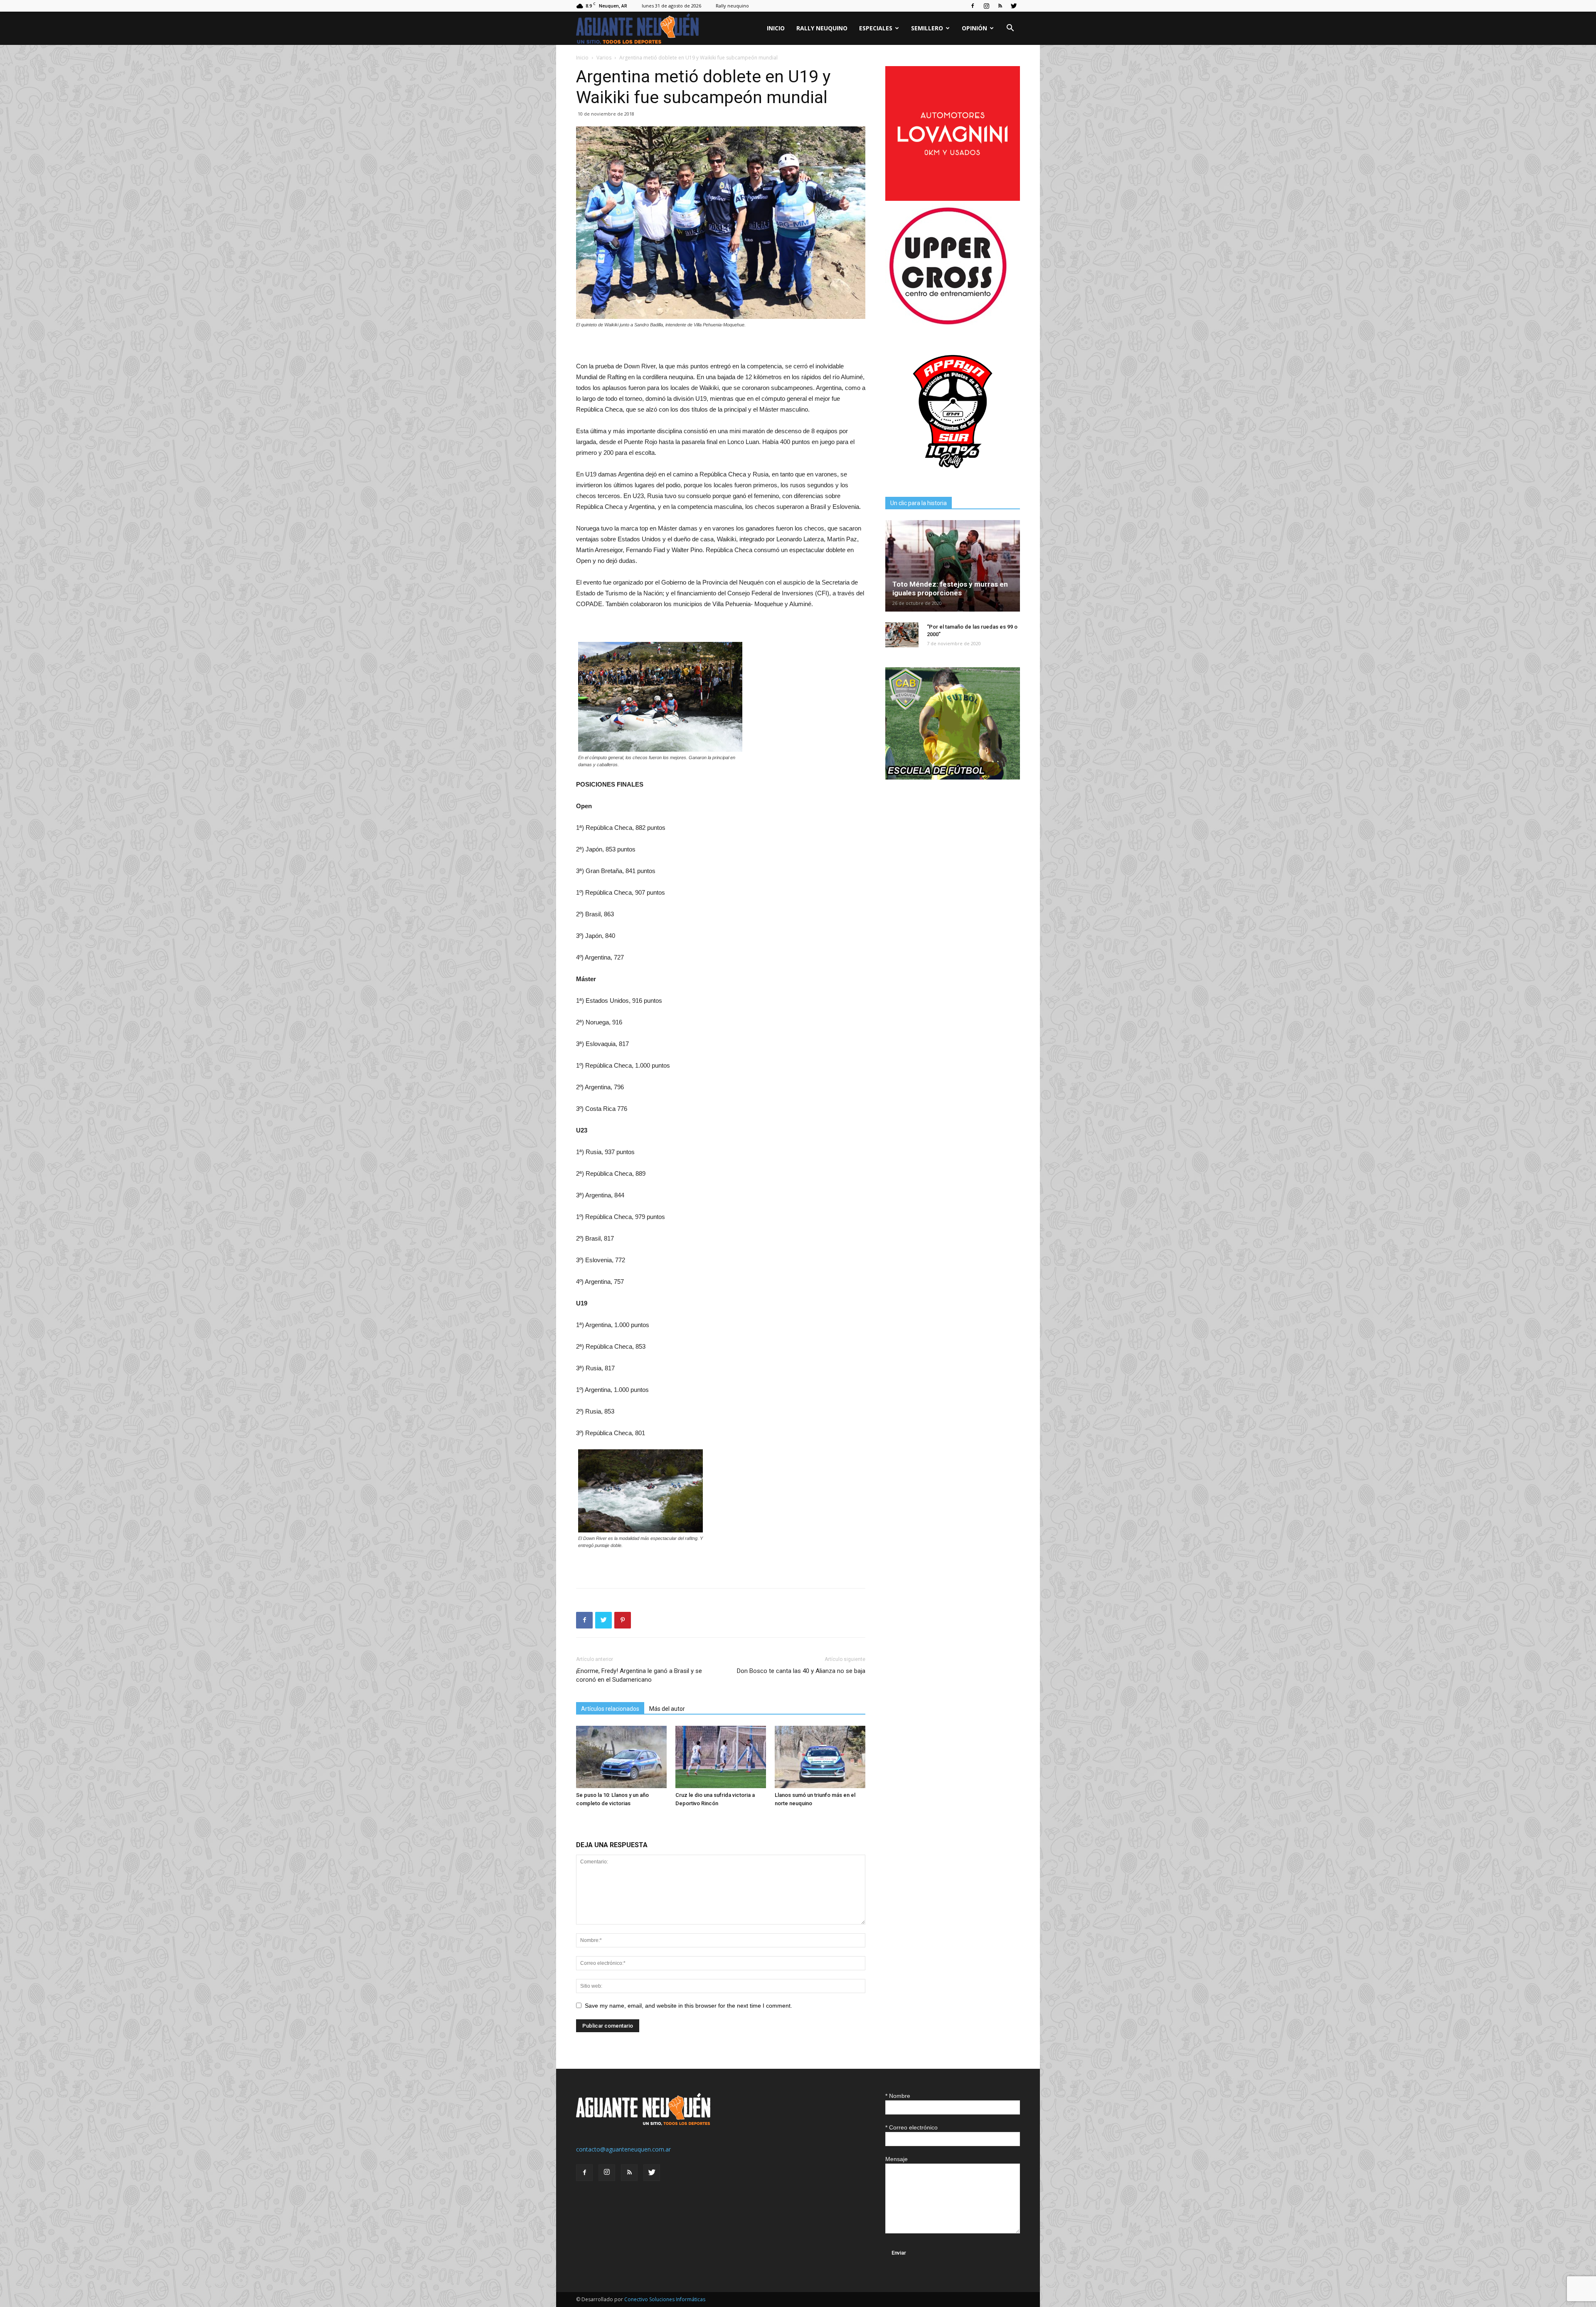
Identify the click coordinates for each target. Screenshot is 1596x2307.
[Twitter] (1014, 6)
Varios (604, 58)
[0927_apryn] (953, 477)
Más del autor (667, 1709)
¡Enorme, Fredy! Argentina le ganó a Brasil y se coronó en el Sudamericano (639, 1675)
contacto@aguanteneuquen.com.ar (623, 2149)
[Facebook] (973, 6)
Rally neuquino (732, 6)
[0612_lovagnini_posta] (953, 199)
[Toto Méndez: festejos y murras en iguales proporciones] (953, 566)
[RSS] (1000, 6)
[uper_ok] (948, 324)
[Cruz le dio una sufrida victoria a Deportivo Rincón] (721, 1757)
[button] (1010, 29)
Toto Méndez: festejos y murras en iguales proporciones (950, 588)
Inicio (776, 28)
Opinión (974, 28)
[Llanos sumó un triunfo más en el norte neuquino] (820, 1757)
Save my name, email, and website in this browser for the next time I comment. (688, 2006)
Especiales (876, 28)
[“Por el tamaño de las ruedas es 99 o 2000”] (902, 635)
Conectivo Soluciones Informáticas (665, 2299)
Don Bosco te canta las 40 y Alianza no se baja (801, 1671)
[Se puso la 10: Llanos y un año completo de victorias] (621, 1757)
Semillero (927, 28)
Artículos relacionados (610, 1709)
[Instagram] (986, 6)
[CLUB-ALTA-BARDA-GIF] (953, 777)
